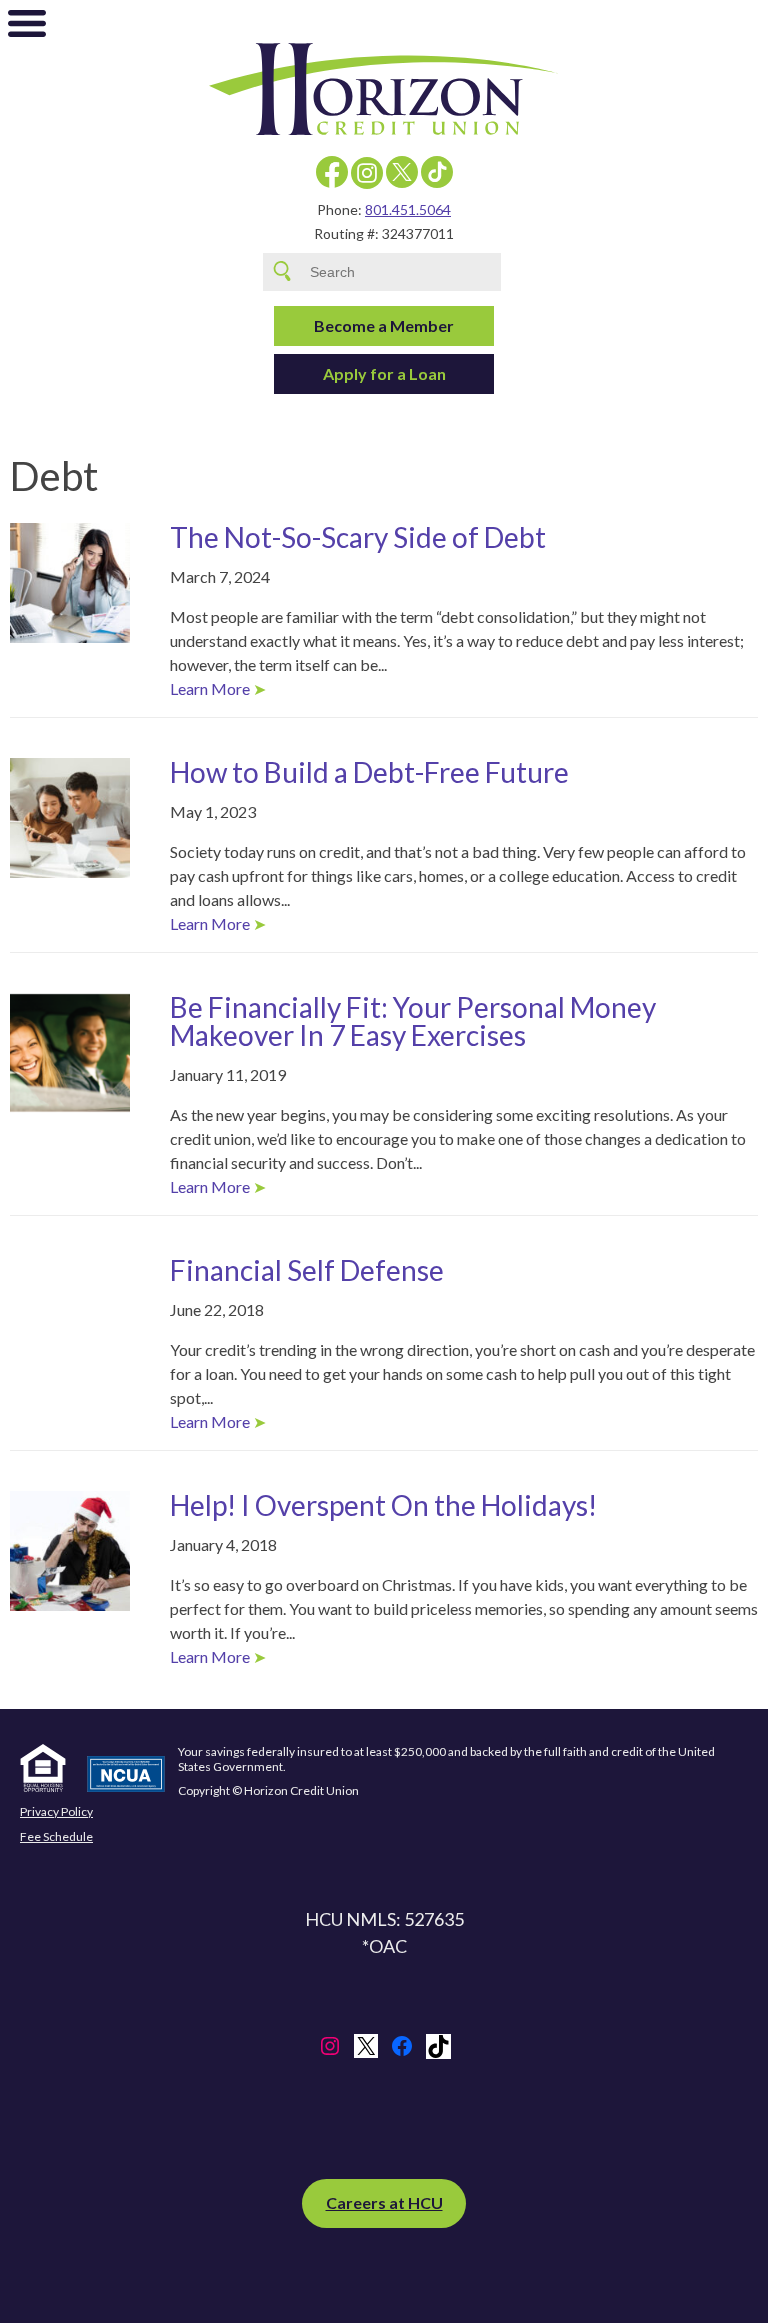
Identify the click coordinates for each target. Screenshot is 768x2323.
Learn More (210, 688)
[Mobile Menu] (27, 28)
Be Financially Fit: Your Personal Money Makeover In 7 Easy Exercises (413, 1021)
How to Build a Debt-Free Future (369, 772)
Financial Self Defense (307, 1270)
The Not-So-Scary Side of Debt (358, 537)
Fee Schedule (56, 1836)
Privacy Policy (56, 1812)
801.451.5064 (408, 209)
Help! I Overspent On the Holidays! (383, 1505)
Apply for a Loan (384, 373)
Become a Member (384, 325)
